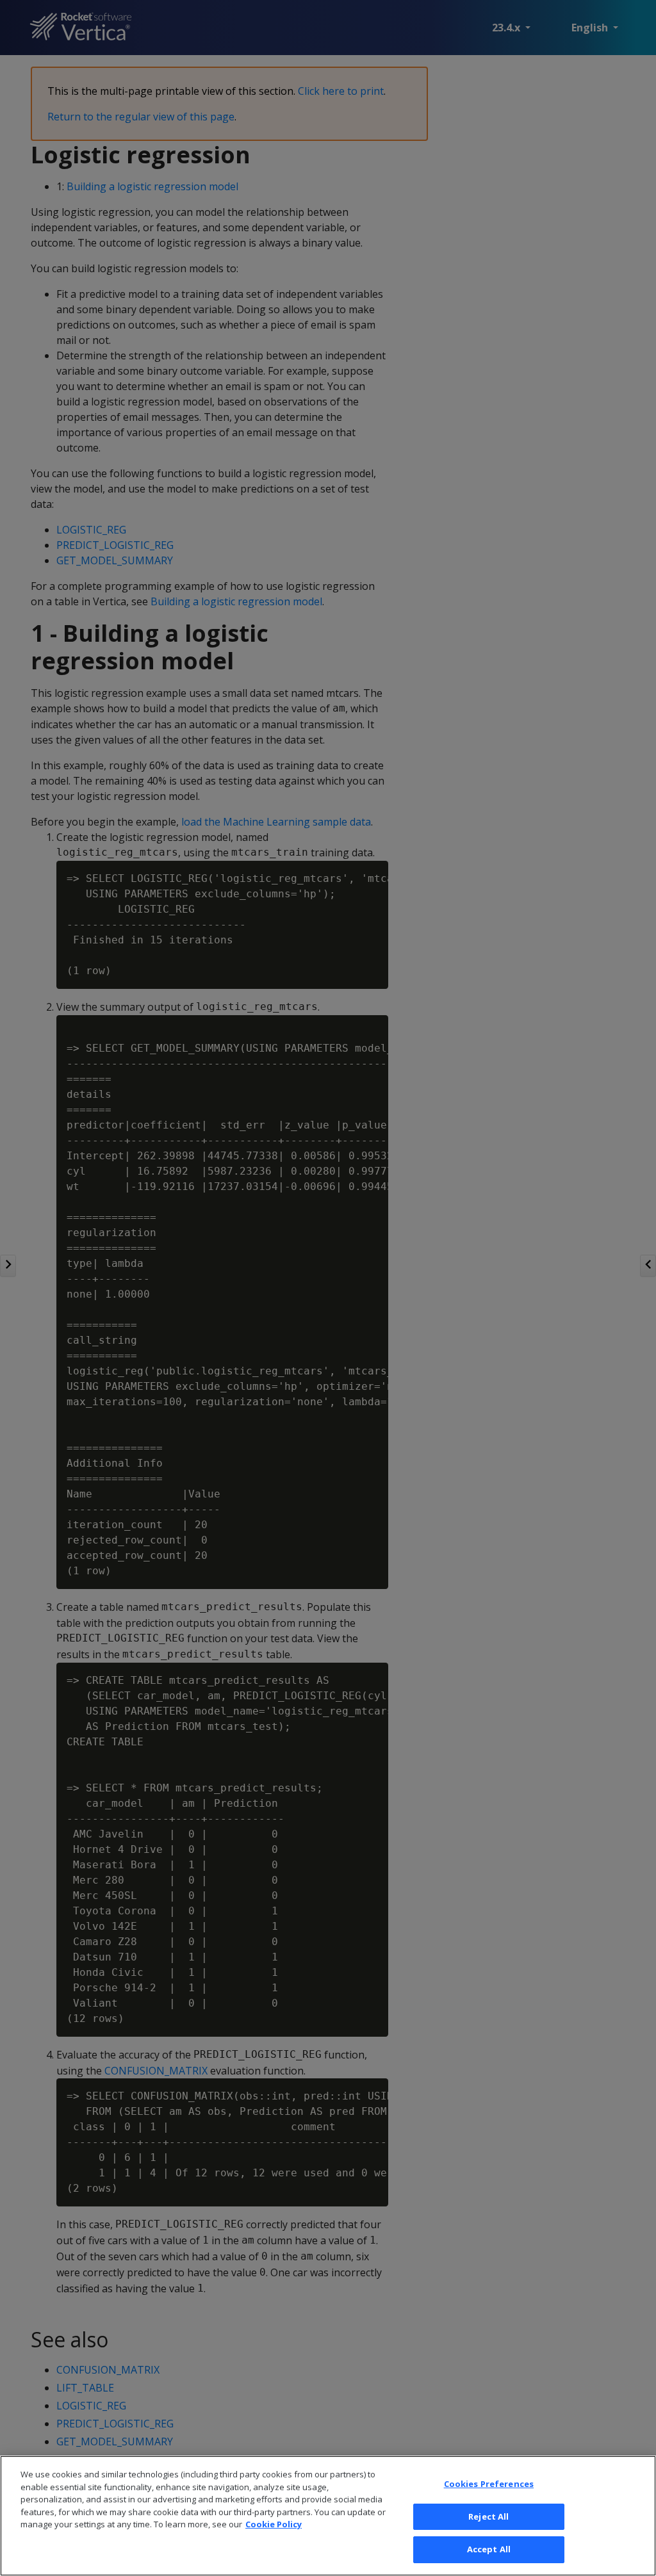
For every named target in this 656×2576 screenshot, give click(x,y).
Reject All (488, 2516)
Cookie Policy (274, 2524)
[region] (328, 2516)
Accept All (489, 2549)
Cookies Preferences (489, 2484)
